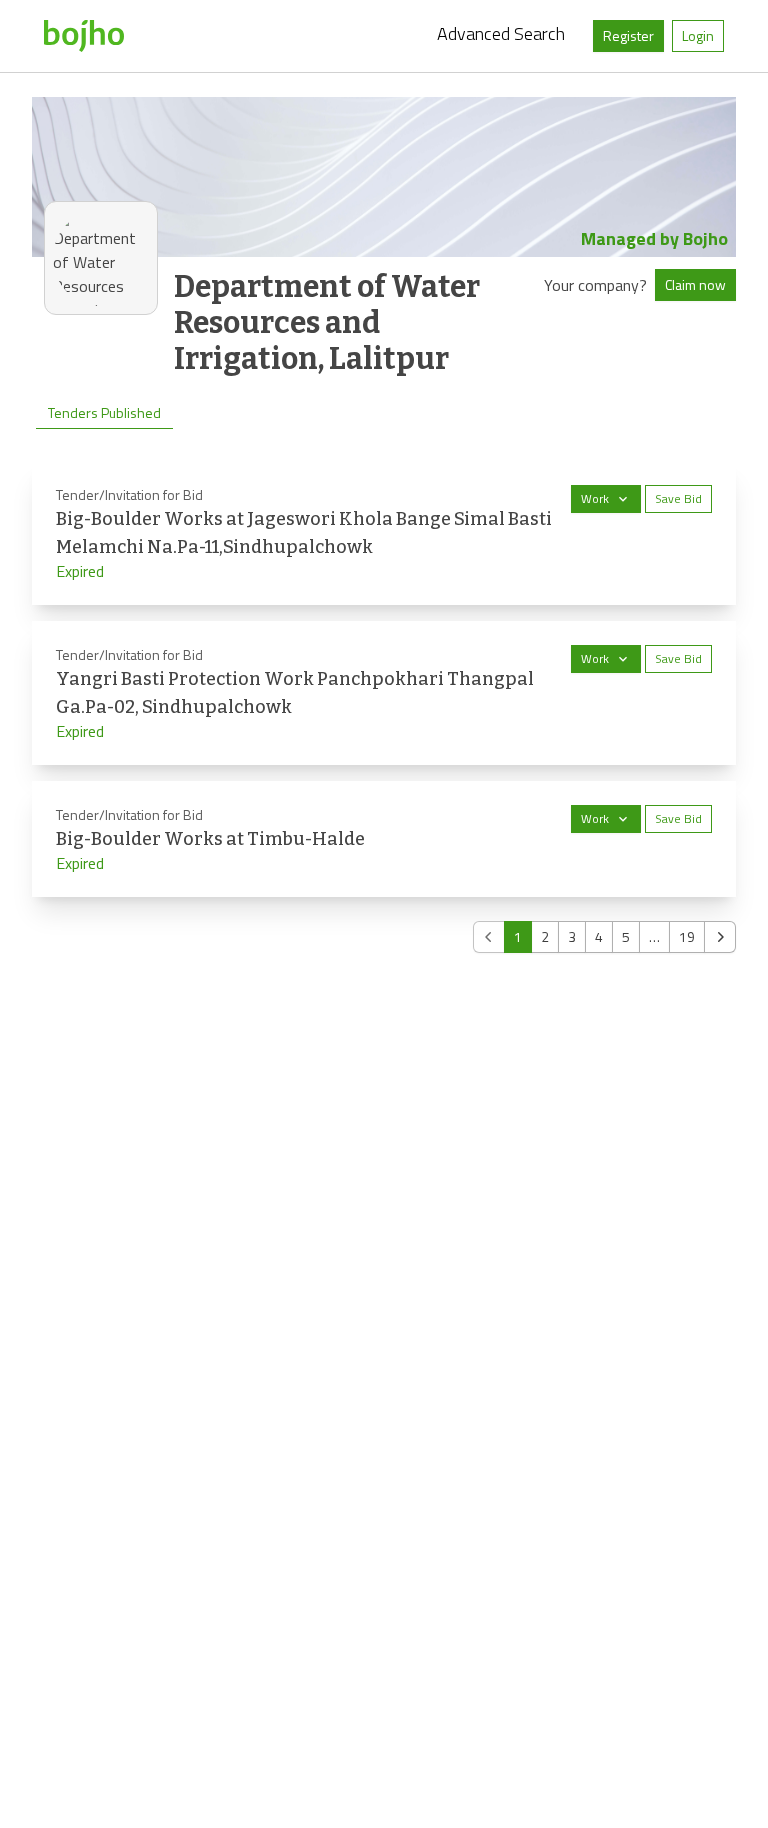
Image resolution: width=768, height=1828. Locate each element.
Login (698, 35)
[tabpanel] (384, 707)
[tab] (104, 413)
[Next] (720, 937)
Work (595, 498)
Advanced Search (501, 33)
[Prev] (489, 937)
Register (628, 35)
